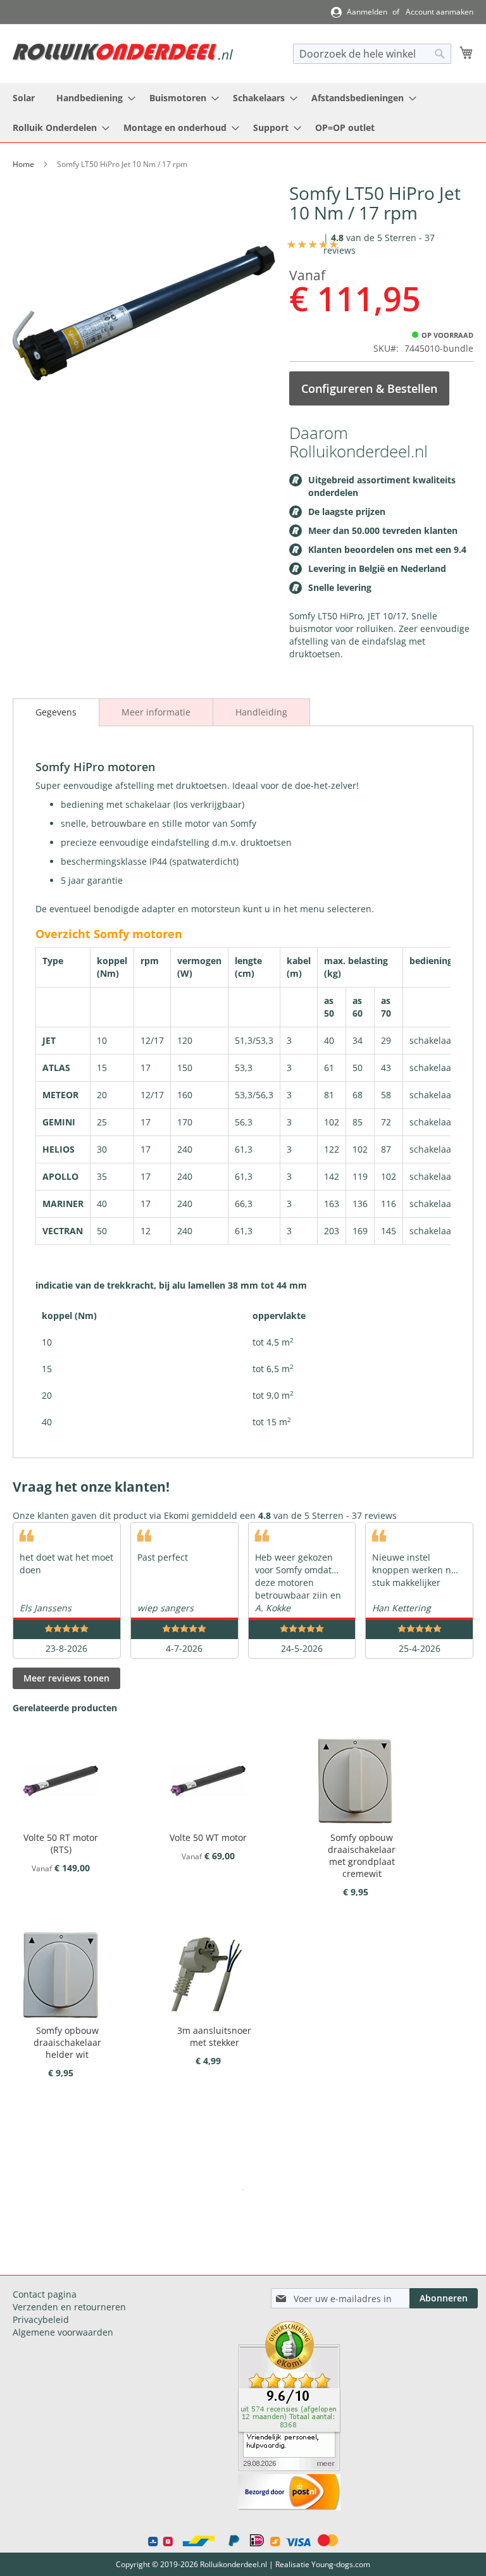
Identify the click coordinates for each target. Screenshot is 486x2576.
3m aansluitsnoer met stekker (214, 2036)
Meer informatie (156, 712)
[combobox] (372, 54)
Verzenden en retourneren (69, 2307)
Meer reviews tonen (66, 1678)
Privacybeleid (41, 2319)
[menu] (243, 113)
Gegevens (56, 712)
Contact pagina (45, 2294)
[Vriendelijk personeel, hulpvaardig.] (289, 2468)
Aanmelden (367, 12)
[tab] (56, 712)
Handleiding (261, 712)
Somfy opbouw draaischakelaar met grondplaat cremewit (362, 1855)
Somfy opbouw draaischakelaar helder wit (67, 2042)
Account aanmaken (439, 12)
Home (23, 164)
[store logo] (123, 52)
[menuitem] (24, 98)
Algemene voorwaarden (63, 2332)
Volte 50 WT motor (208, 1837)
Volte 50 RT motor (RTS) (61, 1843)
